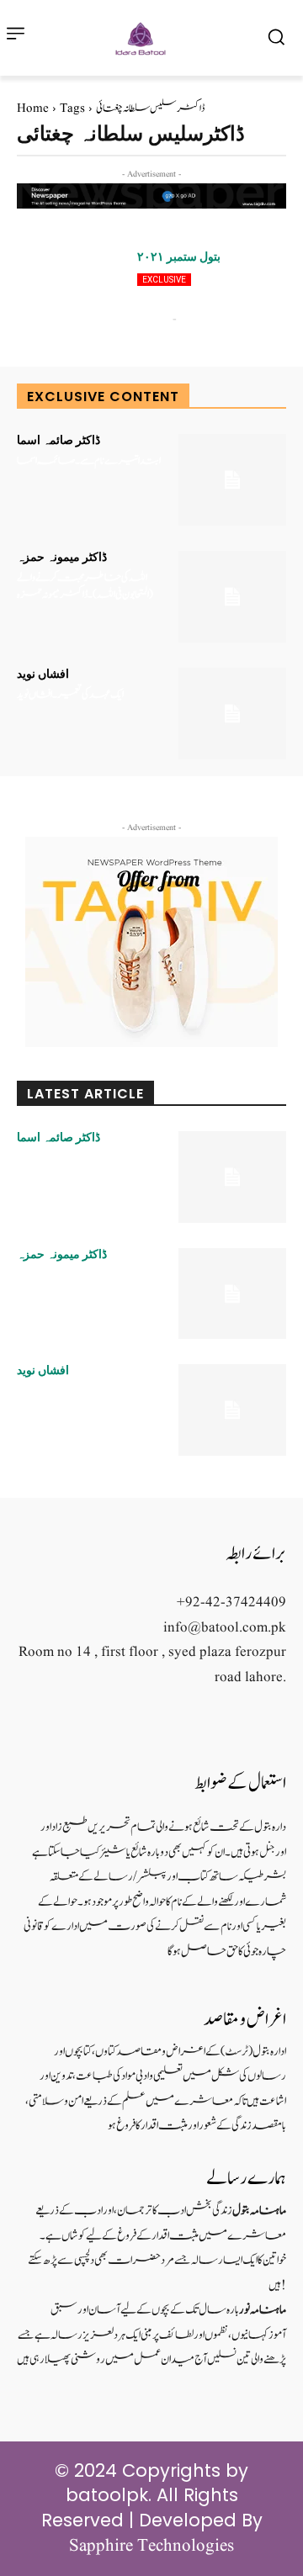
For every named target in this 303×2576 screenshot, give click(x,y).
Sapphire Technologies (151, 2546)
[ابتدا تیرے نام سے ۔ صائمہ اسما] (232, 480)
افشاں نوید (43, 674)
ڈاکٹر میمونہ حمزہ (62, 557)
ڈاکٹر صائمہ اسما (58, 440)
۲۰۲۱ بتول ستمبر (179, 257)
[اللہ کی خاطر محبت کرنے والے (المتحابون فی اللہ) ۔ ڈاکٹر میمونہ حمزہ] (232, 597)
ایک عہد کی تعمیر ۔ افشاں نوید (70, 695)
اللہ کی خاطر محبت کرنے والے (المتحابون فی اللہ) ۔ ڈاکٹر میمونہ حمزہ (85, 587)
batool (152, 319)
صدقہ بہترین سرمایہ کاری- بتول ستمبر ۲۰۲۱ (198, 288)
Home (33, 109)
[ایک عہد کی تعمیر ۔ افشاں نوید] (232, 714)
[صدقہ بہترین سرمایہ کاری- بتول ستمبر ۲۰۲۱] (71, 296)
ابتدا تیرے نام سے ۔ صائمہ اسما (89, 461)
